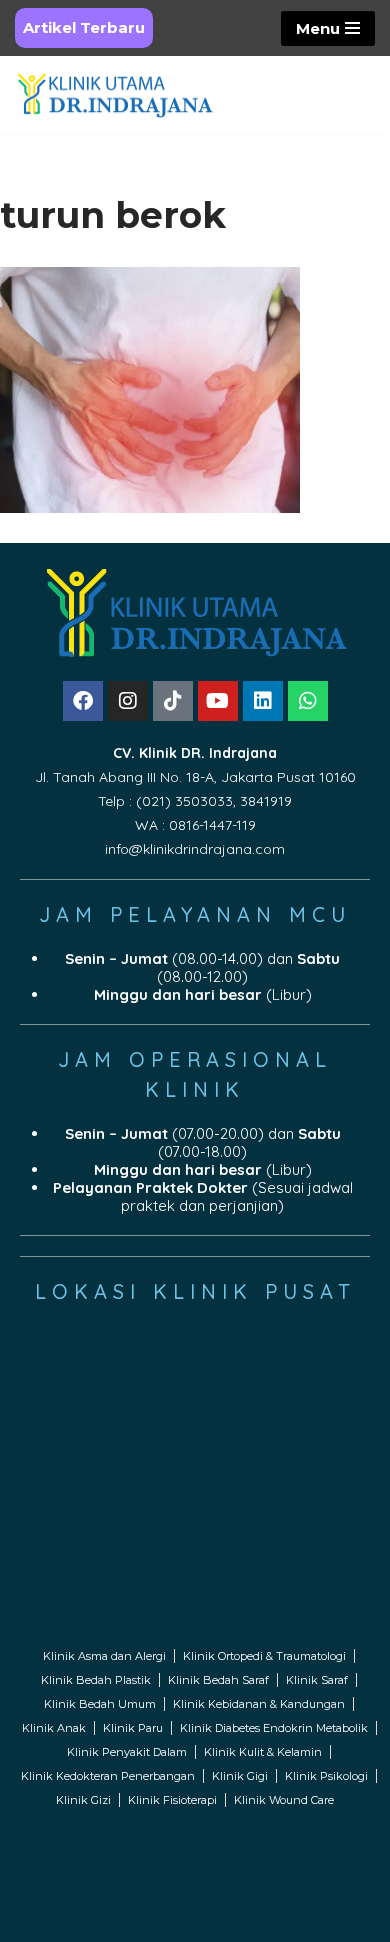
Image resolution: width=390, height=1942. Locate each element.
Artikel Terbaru (84, 27)
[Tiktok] (173, 701)
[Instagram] (128, 701)
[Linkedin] (263, 701)
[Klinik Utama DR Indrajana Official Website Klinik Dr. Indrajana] (115, 95)
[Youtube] (218, 701)
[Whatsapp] (308, 701)
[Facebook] (83, 701)
